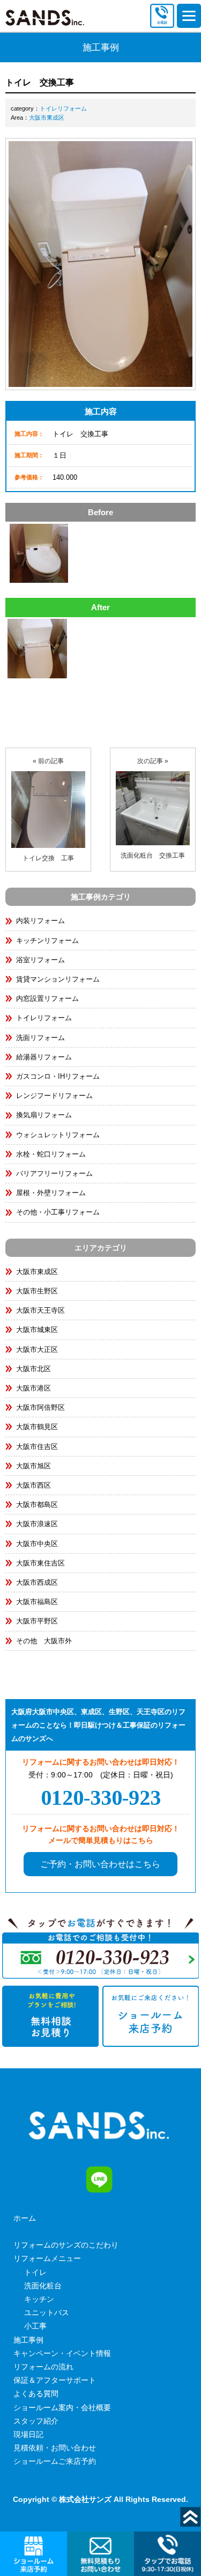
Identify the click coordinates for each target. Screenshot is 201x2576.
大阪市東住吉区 (40, 1563)
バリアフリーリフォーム (54, 1173)
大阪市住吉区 (37, 1447)
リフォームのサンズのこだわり (66, 2245)
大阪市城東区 (37, 1330)
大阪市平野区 (37, 1621)
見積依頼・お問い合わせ (55, 2448)
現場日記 (28, 2434)
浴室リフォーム (40, 960)
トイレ (35, 2272)
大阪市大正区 (37, 1349)
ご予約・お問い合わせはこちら (100, 1864)
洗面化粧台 (43, 2286)
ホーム (25, 2218)
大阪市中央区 (37, 1544)
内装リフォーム (40, 921)
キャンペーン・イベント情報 (62, 2353)
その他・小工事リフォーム (58, 1212)
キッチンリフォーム (47, 941)
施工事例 (28, 2340)
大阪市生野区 (37, 1291)
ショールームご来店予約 (55, 2461)
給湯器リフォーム (44, 1057)
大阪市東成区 (47, 118)
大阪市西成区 (37, 1582)
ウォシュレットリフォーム (58, 1135)
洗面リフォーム (40, 1038)
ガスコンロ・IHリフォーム (58, 1076)
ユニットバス (47, 2312)
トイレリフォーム (63, 108)
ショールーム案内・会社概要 (62, 2407)
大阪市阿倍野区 (40, 1407)
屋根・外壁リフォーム (51, 1193)
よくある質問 (36, 2394)
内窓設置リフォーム (47, 998)
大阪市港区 (33, 1388)
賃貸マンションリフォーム (58, 979)
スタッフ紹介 (36, 2421)
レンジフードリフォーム (54, 1096)
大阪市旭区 (33, 1466)
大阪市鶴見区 (37, 1427)
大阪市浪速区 (37, 1524)
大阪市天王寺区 (40, 1310)
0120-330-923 (101, 1798)
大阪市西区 (33, 1485)
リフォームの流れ (43, 2367)
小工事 (35, 2326)
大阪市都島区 (37, 1505)
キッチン (39, 2299)
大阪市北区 (33, 1369)
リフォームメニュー (47, 2258)
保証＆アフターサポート (55, 2380)
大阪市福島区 (37, 1602)
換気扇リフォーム (44, 1115)
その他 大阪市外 (44, 1641)
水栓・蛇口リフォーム (51, 1154)
